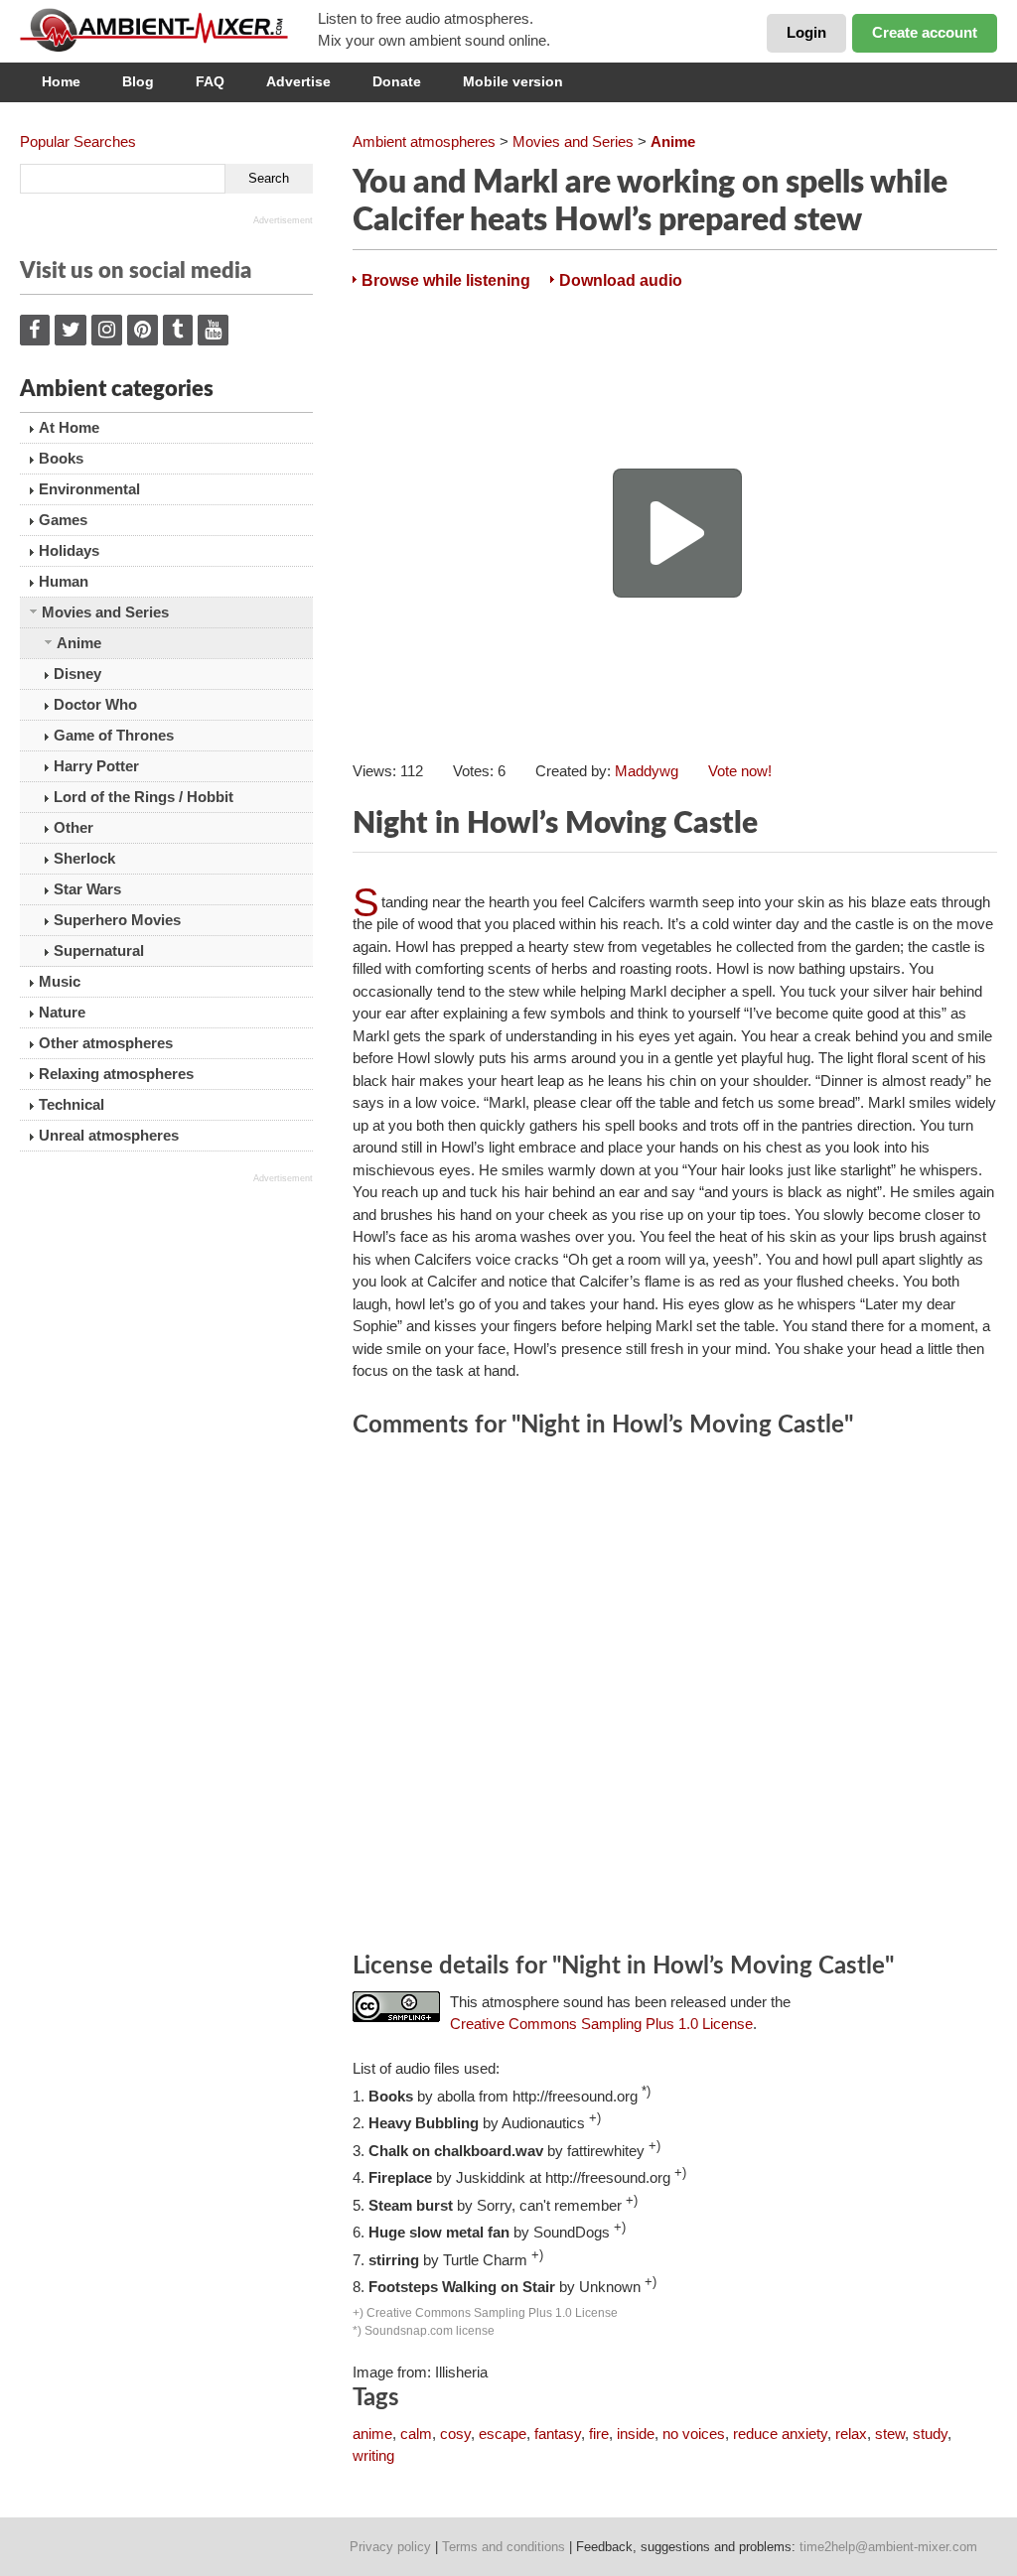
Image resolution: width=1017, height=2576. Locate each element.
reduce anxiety (780, 2434)
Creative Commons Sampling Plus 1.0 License (601, 2024)
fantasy (558, 2434)
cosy (455, 2434)
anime (372, 2434)
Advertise (298, 81)
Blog (138, 81)
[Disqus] (675, 1698)
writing (373, 2455)
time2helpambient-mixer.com (888, 2547)
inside (636, 2434)
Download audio (621, 280)
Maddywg (647, 771)
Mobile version (513, 81)
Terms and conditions (504, 2547)
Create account (925, 32)
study (930, 2434)
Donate (397, 81)
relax (851, 2434)
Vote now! (740, 771)
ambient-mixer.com (169, 30)
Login (806, 32)
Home (61, 81)
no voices (694, 2434)
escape (503, 2434)
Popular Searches (78, 141)
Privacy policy (390, 2547)
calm (416, 2434)
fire (599, 2434)
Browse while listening (446, 280)
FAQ (210, 81)
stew (890, 2434)
